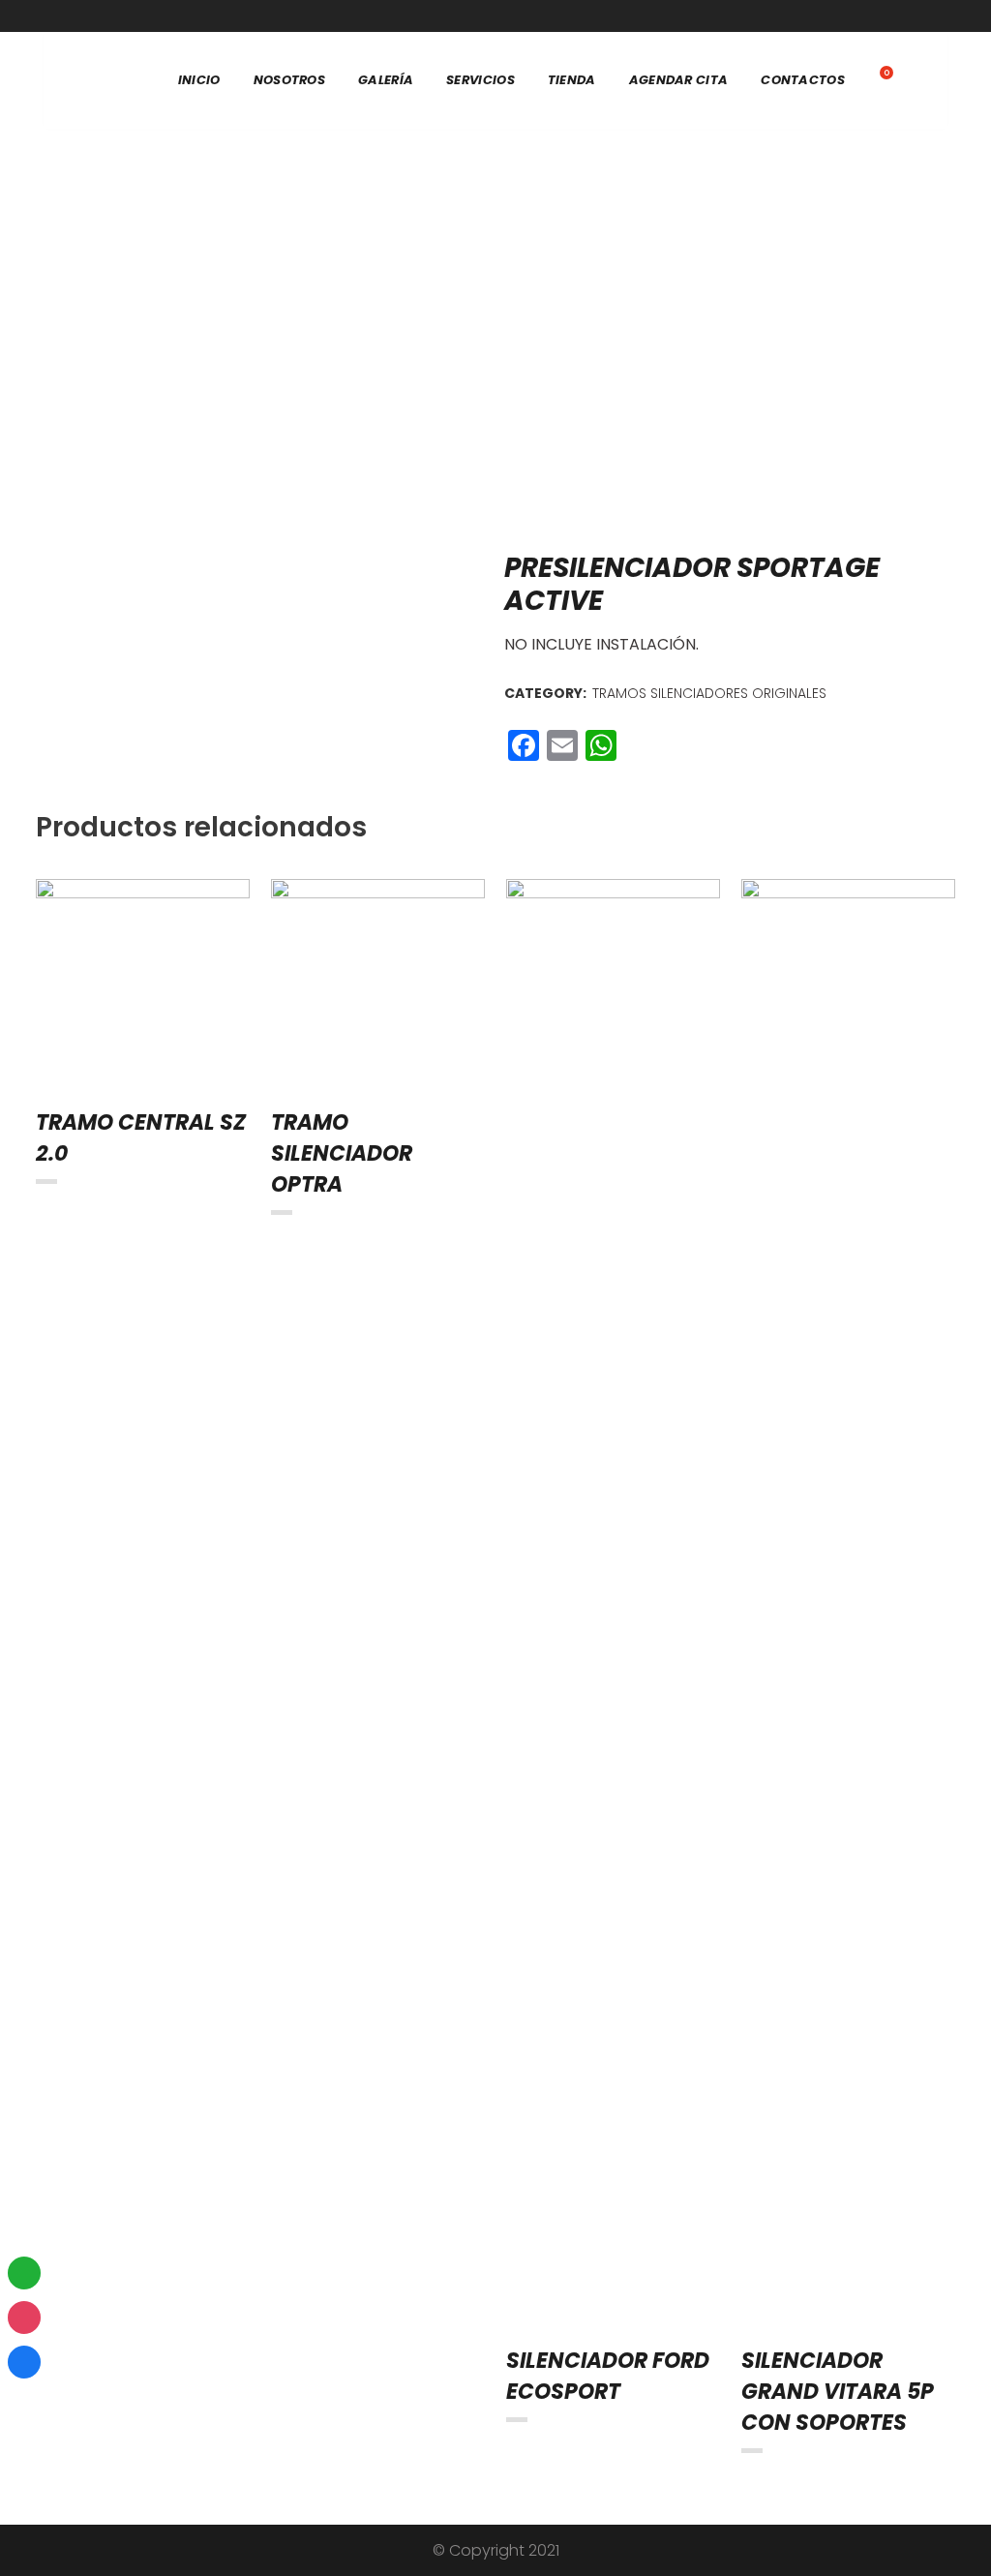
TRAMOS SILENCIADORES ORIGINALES (709, 693)
